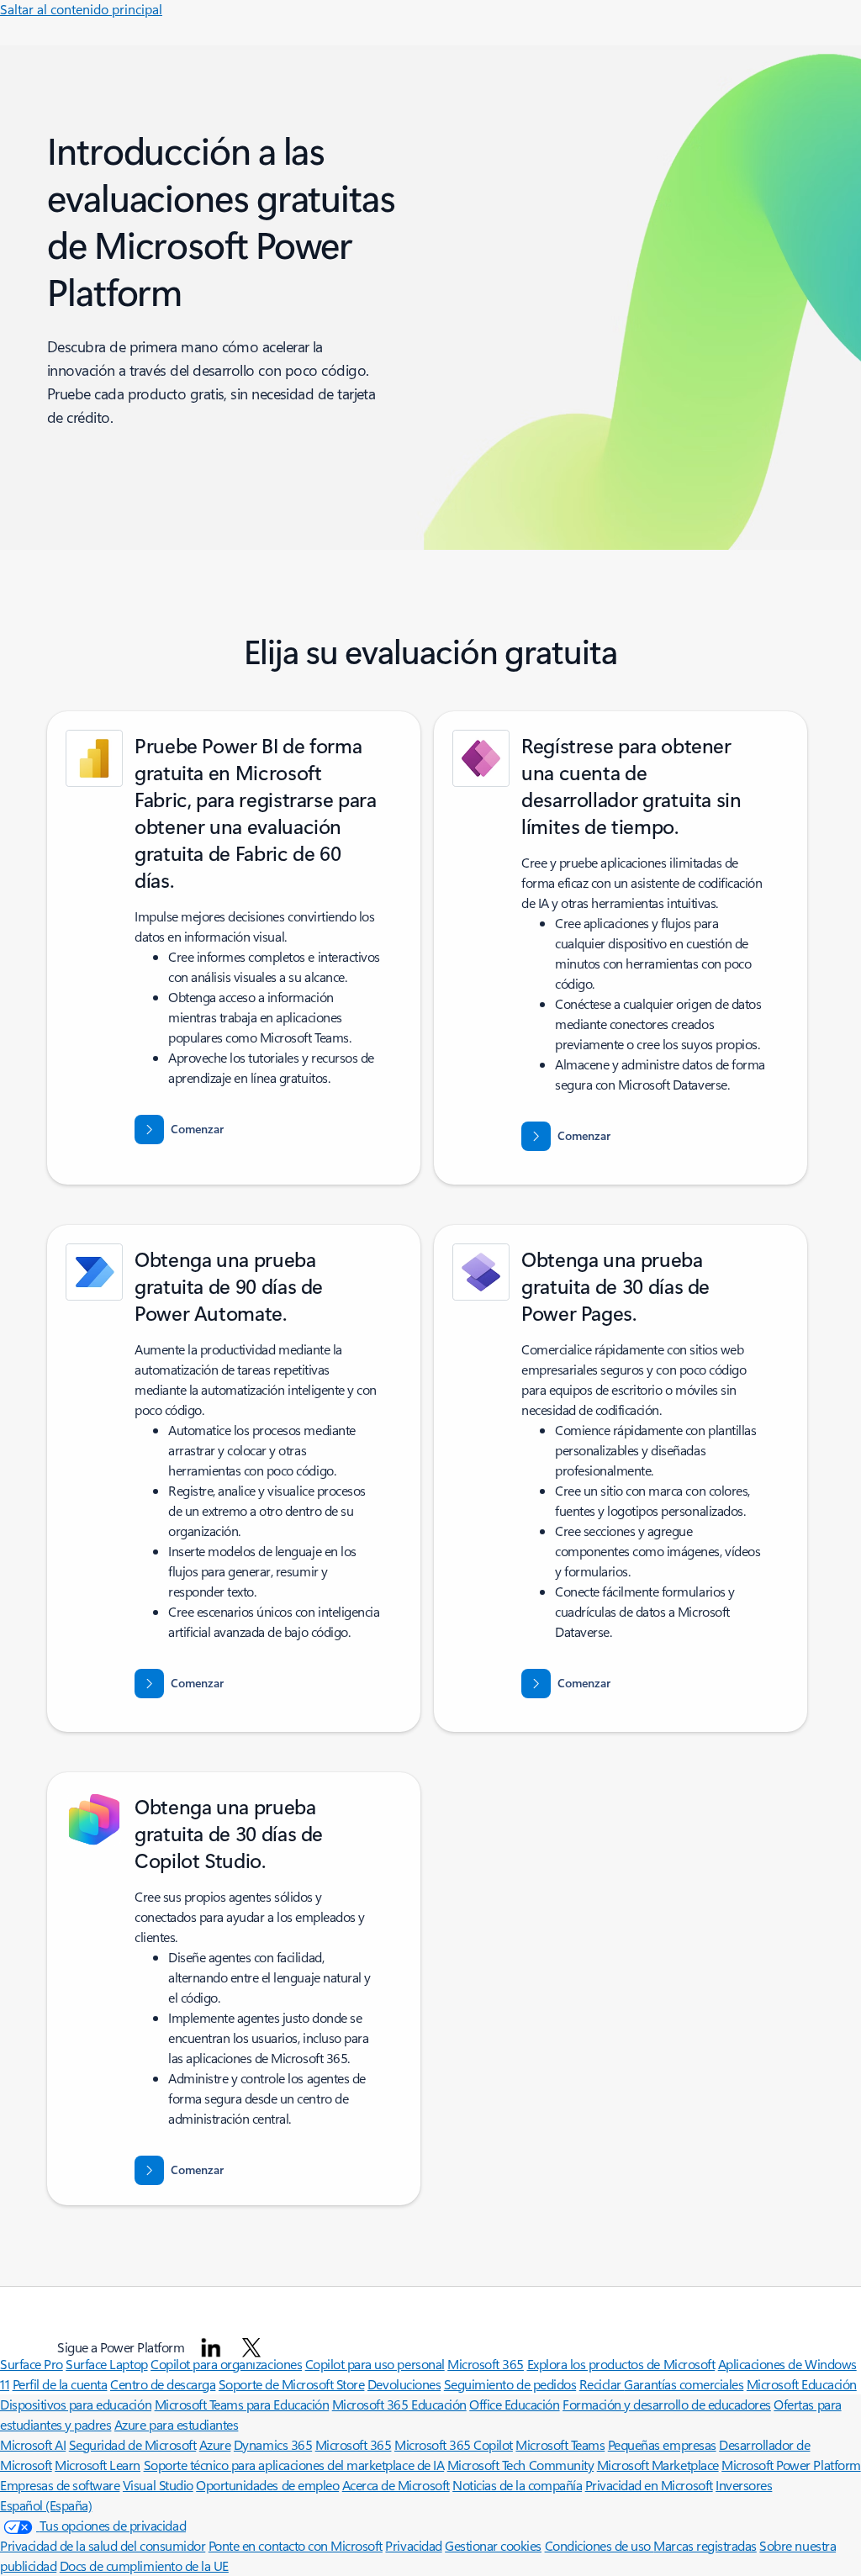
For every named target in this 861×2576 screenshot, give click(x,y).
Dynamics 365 (273, 2444)
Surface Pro (32, 2364)
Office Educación (514, 2404)
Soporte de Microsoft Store (292, 2384)
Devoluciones (404, 2384)
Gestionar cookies (493, 2545)
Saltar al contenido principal (81, 9)
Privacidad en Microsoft (649, 2485)
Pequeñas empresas (662, 2444)
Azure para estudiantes (176, 2424)
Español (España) (46, 2505)
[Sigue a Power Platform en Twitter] (251, 2347)
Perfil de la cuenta (60, 2384)
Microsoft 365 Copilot (454, 2444)
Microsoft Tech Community (520, 2465)
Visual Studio (158, 2485)
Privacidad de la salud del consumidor (103, 2545)
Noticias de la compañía (517, 2485)
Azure (215, 2444)
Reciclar (602, 2384)
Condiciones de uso (600, 2545)
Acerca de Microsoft (396, 2485)
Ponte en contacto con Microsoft (296, 2545)
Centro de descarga (163, 2384)
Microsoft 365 (354, 2444)
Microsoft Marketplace (658, 2465)
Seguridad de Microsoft (132, 2444)
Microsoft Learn (98, 2465)
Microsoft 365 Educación (399, 2404)
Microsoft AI (33, 2444)
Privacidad (413, 2545)
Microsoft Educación (802, 2384)
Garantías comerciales (684, 2384)
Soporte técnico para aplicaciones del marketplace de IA (294, 2465)
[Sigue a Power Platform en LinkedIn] (211, 2347)
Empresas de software (60, 2485)
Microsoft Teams (560, 2444)
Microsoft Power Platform (791, 2465)
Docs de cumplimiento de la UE (144, 2565)
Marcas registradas (705, 2545)
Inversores (744, 2485)
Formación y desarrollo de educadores (667, 2404)
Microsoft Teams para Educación (242, 2404)
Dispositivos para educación (76, 2404)
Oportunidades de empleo (267, 2485)
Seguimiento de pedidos (510, 2384)
